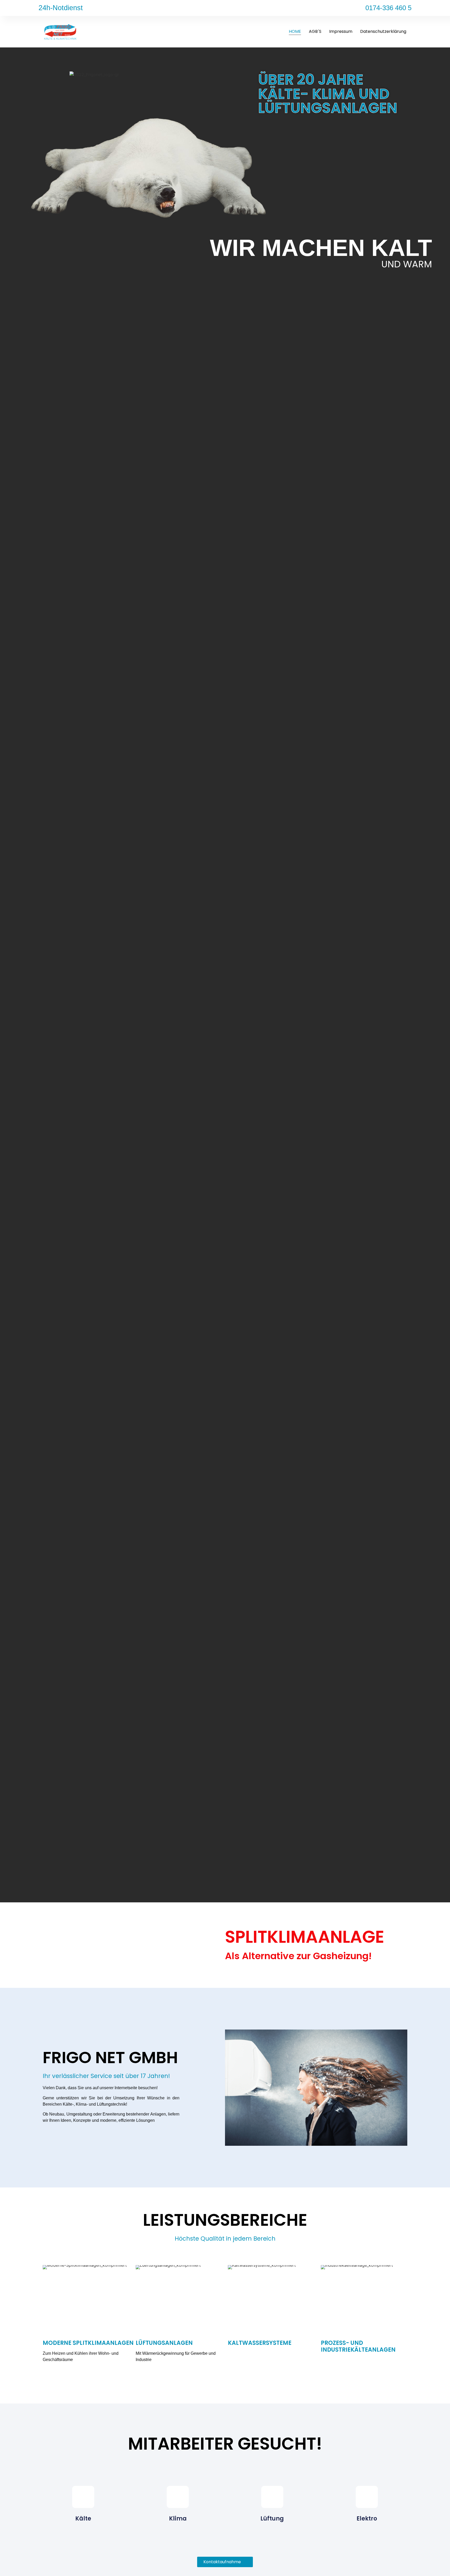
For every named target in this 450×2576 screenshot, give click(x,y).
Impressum (341, 31)
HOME (295, 31)
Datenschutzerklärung (383, 31)
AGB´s (315, 31)
